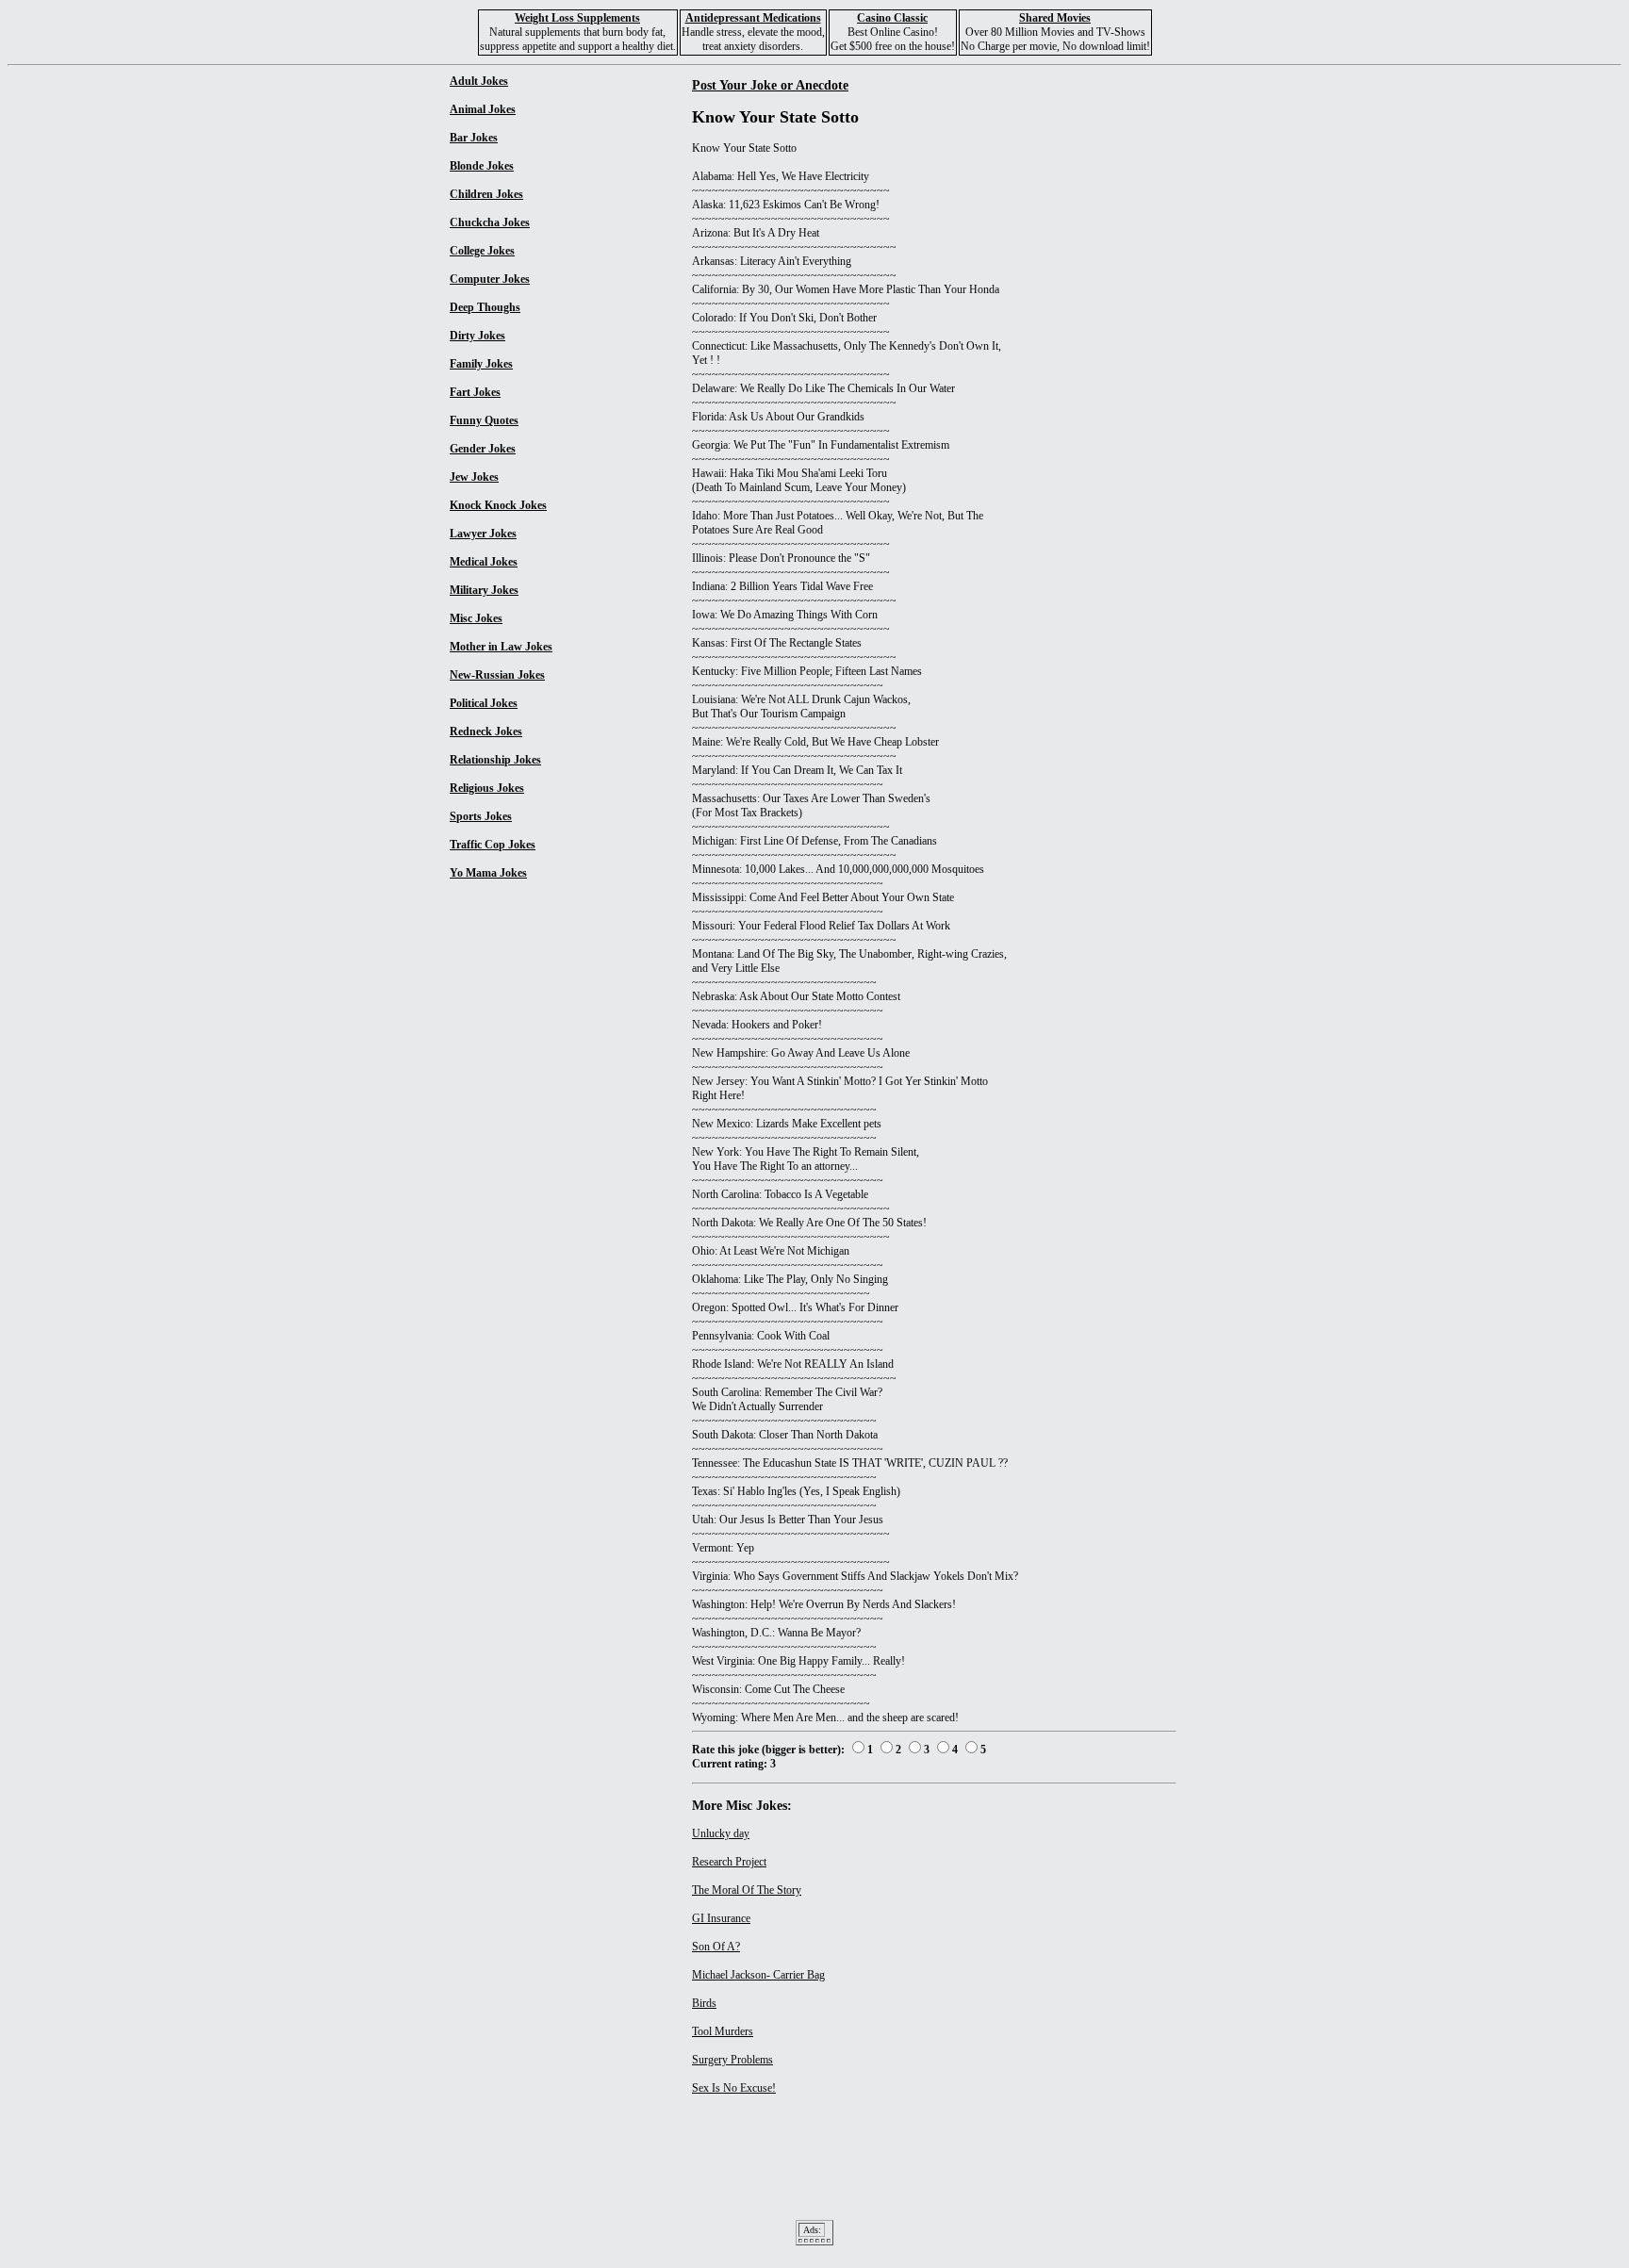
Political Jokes (484, 703)
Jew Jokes (474, 477)
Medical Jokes (484, 562)
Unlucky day (721, 1833)
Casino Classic (892, 18)
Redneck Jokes (486, 731)
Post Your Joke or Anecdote (770, 85)
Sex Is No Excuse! (734, 2088)
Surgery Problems (732, 2060)
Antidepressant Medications (753, 18)
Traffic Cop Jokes (493, 845)
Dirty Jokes (477, 336)
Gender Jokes (483, 449)
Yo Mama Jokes (488, 873)
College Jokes (482, 251)
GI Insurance (721, 1918)
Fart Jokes (475, 392)
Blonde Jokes (482, 166)
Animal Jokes (483, 109)
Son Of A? (716, 1947)
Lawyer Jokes (483, 534)
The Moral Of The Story (747, 1890)
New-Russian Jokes (497, 675)
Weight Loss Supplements (577, 18)
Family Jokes (481, 364)
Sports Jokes (481, 816)
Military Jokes (484, 590)
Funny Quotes (484, 420)
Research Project (729, 1862)
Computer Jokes (490, 279)
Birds (704, 2003)
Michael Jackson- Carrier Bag (758, 1975)
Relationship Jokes (495, 760)
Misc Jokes (476, 618)
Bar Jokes (474, 138)
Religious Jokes (487, 788)
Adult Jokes (479, 81)
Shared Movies (1055, 18)
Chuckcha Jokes (490, 222)
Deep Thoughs (485, 307)
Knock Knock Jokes (498, 505)
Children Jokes (486, 194)
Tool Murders (723, 2031)
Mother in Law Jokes (501, 647)
